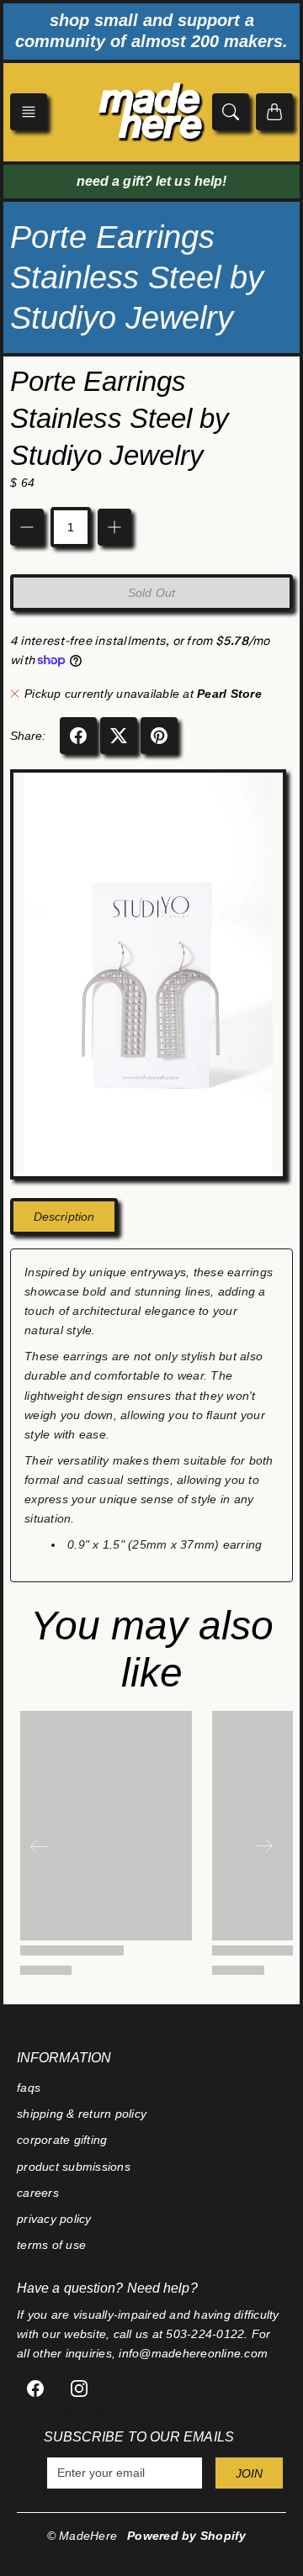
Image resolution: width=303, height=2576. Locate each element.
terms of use (51, 2245)
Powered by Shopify (187, 2536)
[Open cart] (274, 112)
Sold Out (151, 593)
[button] (29, 112)
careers (38, 2193)
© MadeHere (82, 2536)
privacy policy (54, 2219)
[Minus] (27, 527)
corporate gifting (62, 2140)
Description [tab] (64, 1217)
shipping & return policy (82, 2114)
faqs (29, 2088)
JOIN (249, 2473)
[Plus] (114, 527)
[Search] (231, 112)
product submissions (74, 2167)
